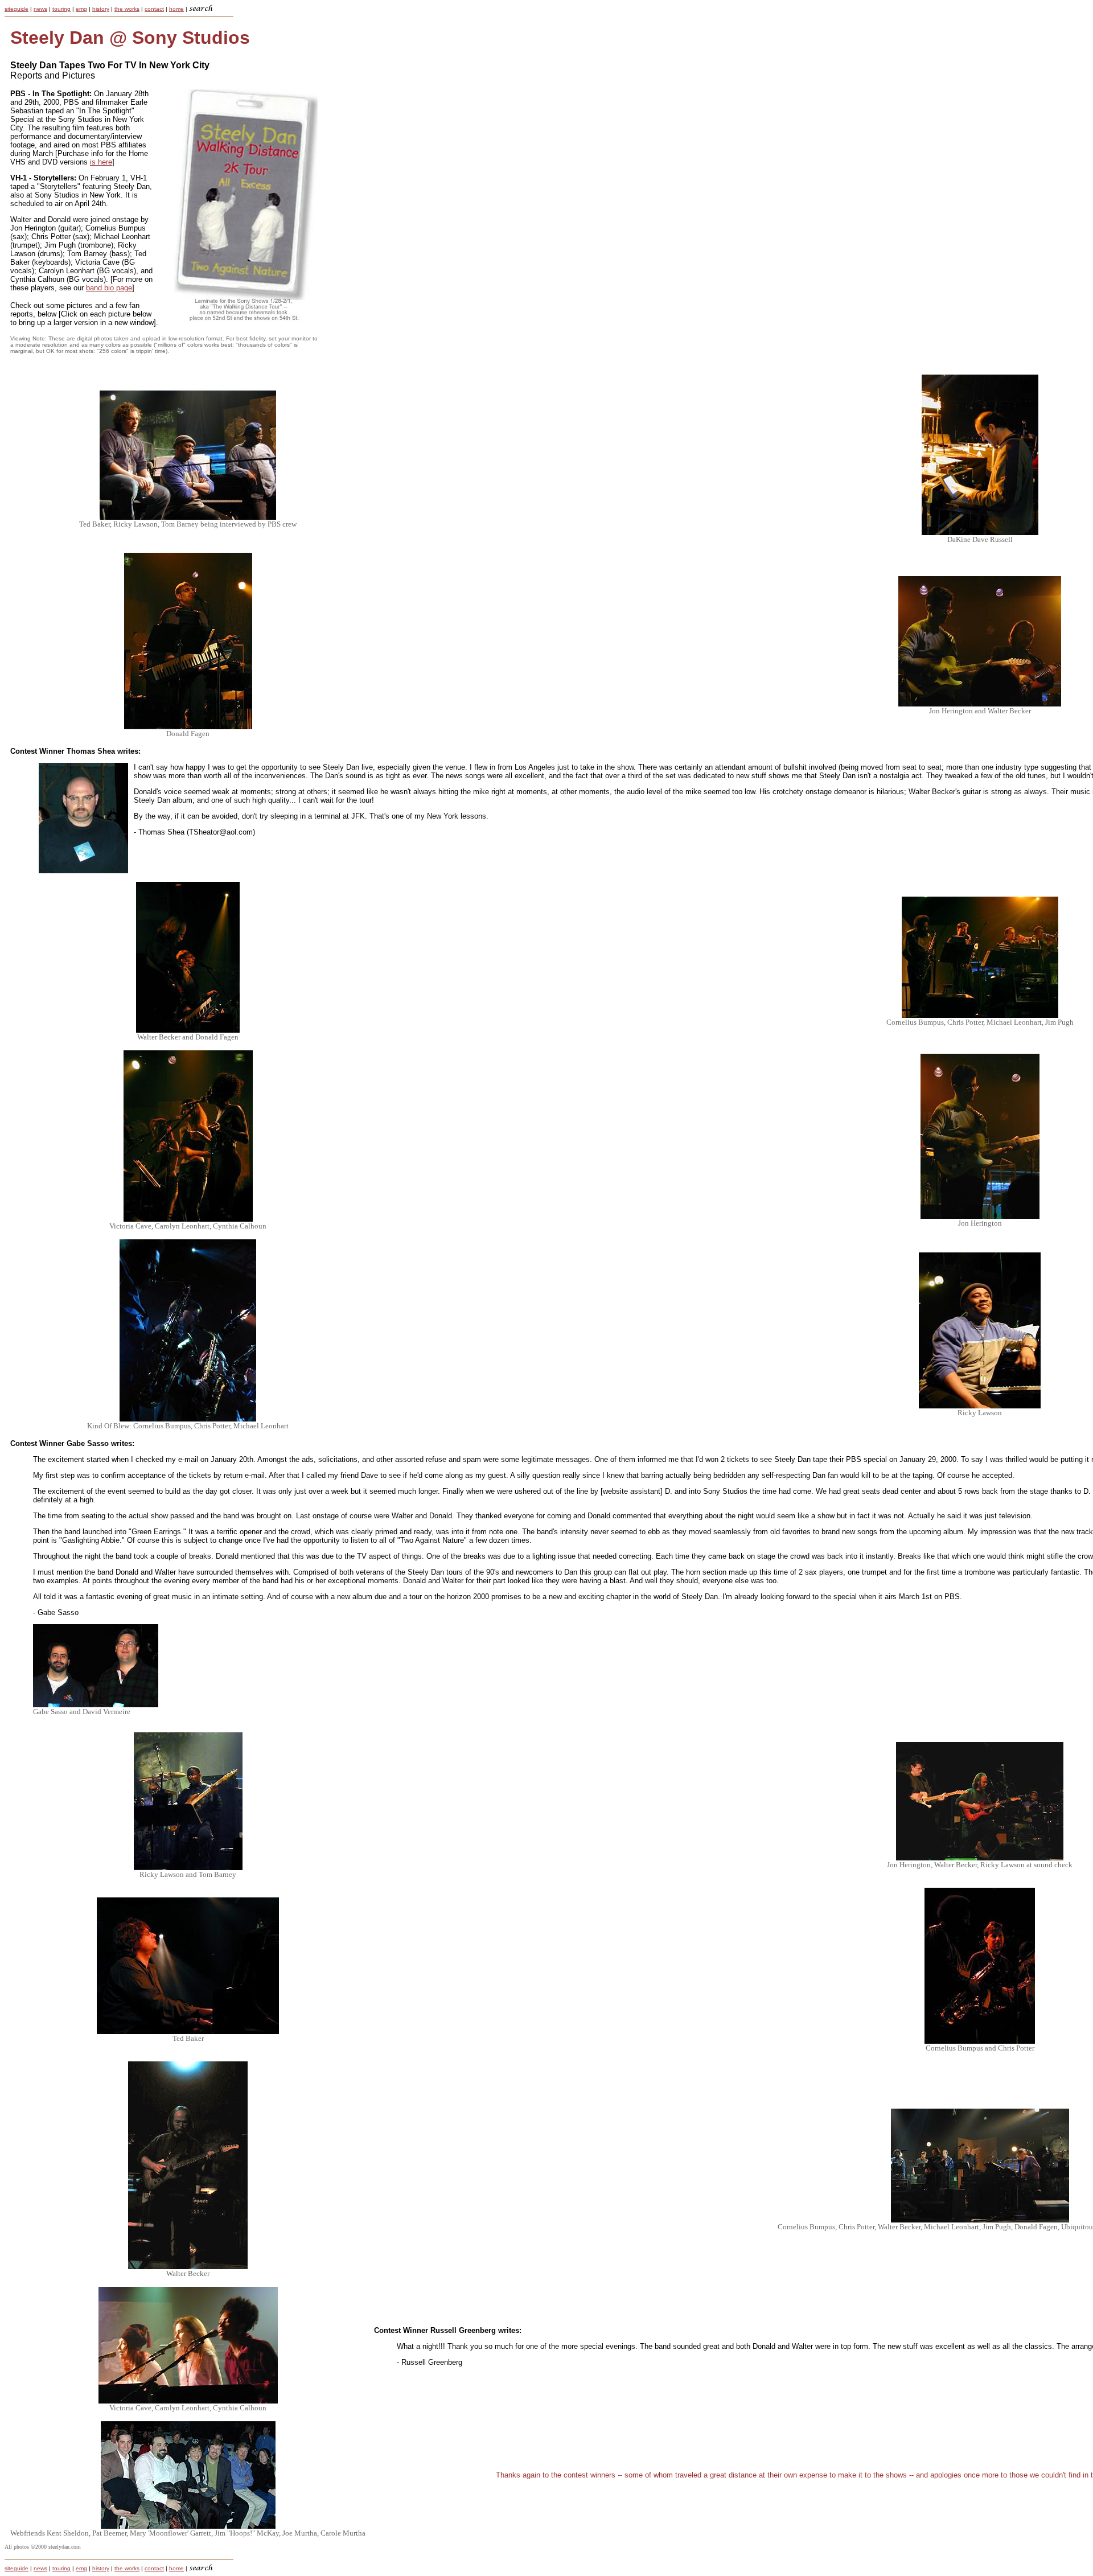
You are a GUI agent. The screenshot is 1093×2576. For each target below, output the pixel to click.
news (40, 9)
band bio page (109, 288)
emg (81, 9)
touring (61, 9)
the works (127, 9)
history (101, 9)
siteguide (17, 9)
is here (101, 162)
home (176, 9)
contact (154, 9)
